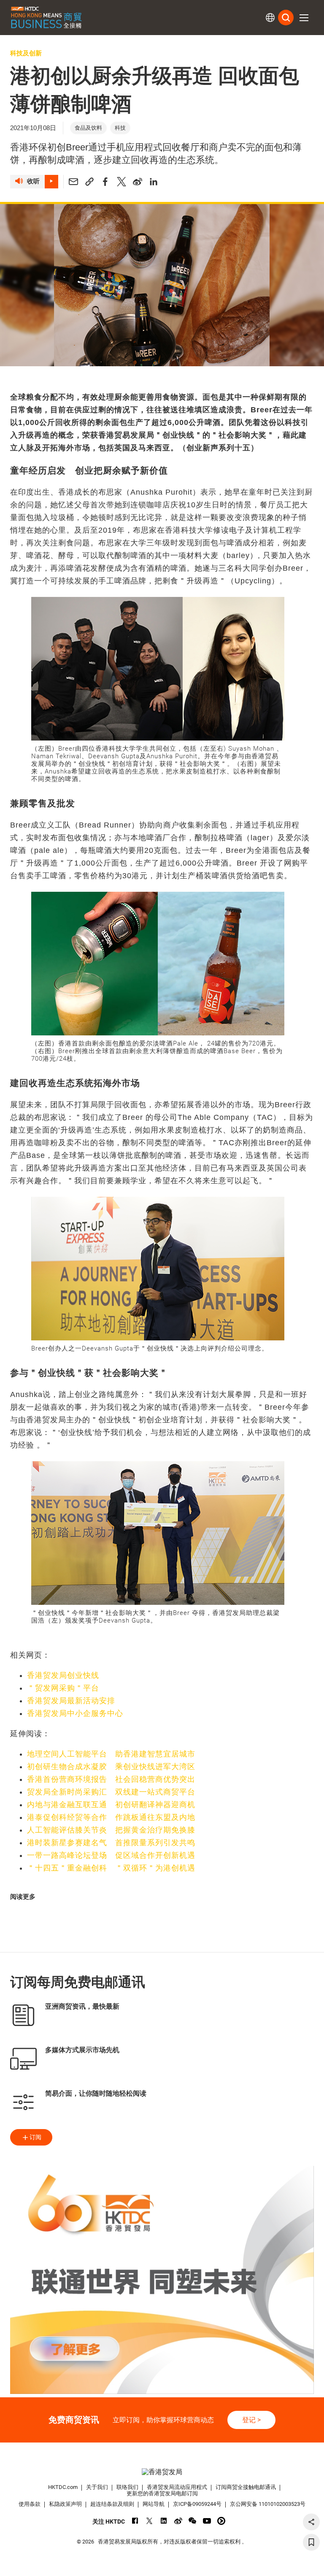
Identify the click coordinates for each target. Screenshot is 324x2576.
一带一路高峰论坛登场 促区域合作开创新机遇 (111, 1855)
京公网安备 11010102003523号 (268, 2504)
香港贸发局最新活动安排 (71, 1701)
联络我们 (127, 2487)
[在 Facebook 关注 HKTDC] (135, 2521)
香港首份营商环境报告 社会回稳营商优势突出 (111, 1779)
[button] (304, 18)
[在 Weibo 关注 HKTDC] (178, 2521)
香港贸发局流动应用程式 (177, 2487)
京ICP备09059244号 (197, 2504)
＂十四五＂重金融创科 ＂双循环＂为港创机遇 (111, 1868)
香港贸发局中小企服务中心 (75, 1713)
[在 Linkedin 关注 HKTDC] (164, 2521)
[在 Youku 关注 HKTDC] (221, 2521)
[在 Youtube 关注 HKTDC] (207, 2521)
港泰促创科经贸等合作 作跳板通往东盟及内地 (111, 1817)
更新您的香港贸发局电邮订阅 (162, 2493)
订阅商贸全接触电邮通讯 (246, 2487)
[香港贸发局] (162, 2472)
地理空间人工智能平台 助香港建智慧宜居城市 (111, 1754)
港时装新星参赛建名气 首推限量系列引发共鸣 (111, 1843)
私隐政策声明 (65, 2504)
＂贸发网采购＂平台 (63, 1688)
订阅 (35, 2137)
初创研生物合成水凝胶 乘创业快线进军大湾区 (111, 1767)
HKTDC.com (63, 2487)
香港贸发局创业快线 (63, 1675)
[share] (311, 2522)
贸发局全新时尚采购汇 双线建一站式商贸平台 (111, 1792)
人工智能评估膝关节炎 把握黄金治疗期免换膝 (111, 1830)
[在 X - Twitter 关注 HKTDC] (150, 2521)
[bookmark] (311, 2542)
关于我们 (97, 2487)
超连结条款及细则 (112, 2504)
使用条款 (30, 2504)
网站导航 (154, 2504)
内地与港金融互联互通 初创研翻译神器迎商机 (111, 1805)
